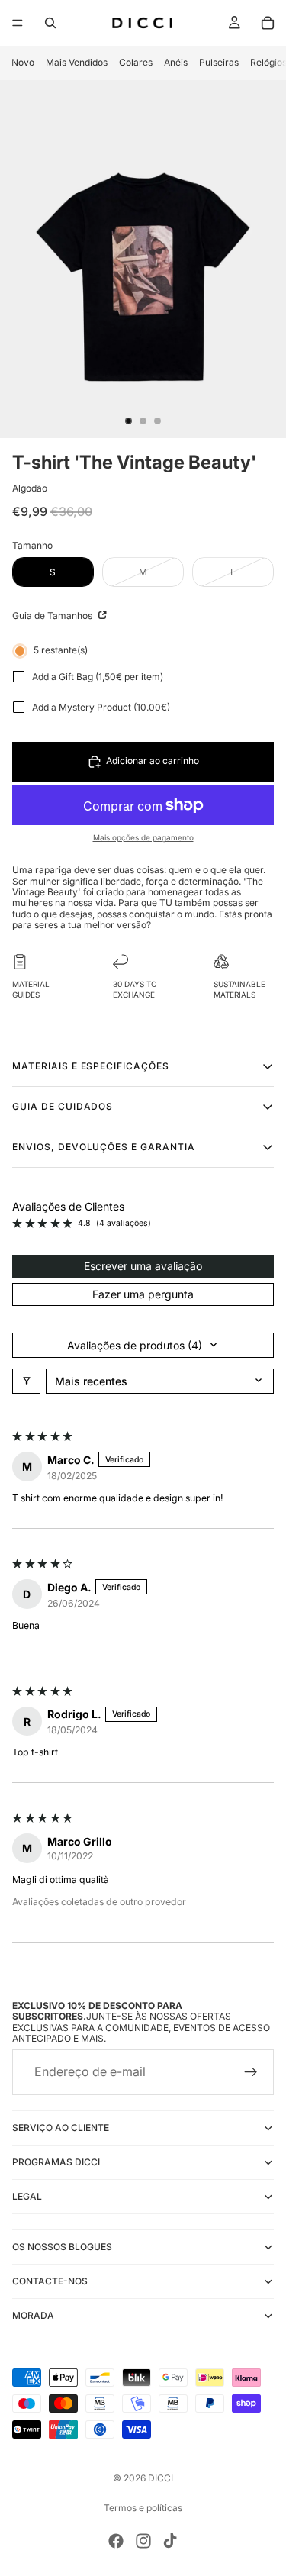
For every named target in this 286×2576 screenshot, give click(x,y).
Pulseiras (219, 62)
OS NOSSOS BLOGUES (62, 2247)
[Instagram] (143, 2541)
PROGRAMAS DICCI (56, 2162)
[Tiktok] (170, 2541)
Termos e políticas (143, 2508)
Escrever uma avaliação (143, 1266)
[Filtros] (26, 1381)
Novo (23, 62)
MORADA (33, 2315)
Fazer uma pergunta (143, 1294)
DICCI (161, 2478)
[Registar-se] (251, 2072)
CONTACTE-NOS (50, 2281)
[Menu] (18, 23)
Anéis (176, 62)
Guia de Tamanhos (53, 616)
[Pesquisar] (50, 23)
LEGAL (27, 2196)
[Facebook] (116, 2541)
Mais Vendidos (77, 62)
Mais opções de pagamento (143, 837)
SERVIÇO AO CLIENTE (61, 2128)
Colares (136, 62)
